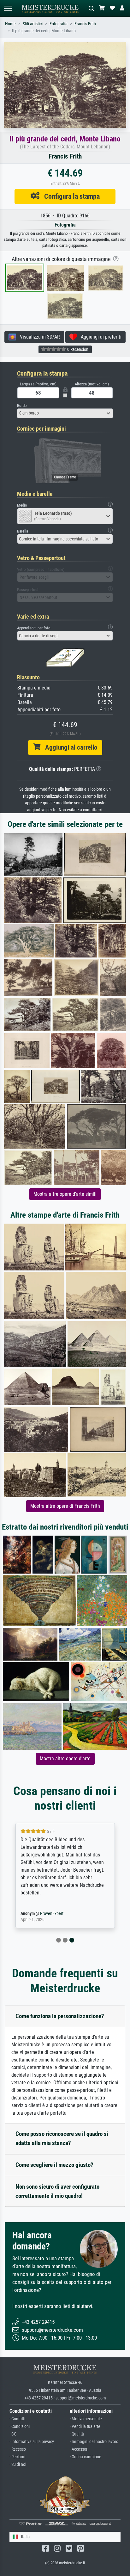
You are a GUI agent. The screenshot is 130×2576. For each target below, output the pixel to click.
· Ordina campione (86, 2457)
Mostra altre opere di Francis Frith (65, 1506)
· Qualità (77, 2434)
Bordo (22, 405)
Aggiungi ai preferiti (99, 337)
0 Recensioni (78, 349)
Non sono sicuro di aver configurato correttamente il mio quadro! (57, 2191)
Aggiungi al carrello (69, 747)
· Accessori (79, 2449)
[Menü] (8, 8)
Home (10, 24)
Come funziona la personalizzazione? (60, 2016)
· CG (13, 2434)
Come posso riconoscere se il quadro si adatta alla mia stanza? (62, 2138)
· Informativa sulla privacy (32, 2442)
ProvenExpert (52, 1914)
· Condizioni (20, 2426)
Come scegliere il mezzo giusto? (54, 2165)
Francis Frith (85, 24)
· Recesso (18, 2449)
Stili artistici (33, 24)
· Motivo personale (86, 2419)
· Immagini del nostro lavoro (94, 2442)
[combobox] (65, 413)
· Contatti (17, 2419)
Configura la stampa (70, 196)
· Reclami (17, 2457)
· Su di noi (18, 2464)
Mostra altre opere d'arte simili (65, 1194)
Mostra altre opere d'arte (65, 1759)
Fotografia (59, 24)
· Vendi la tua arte (85, 2426)
